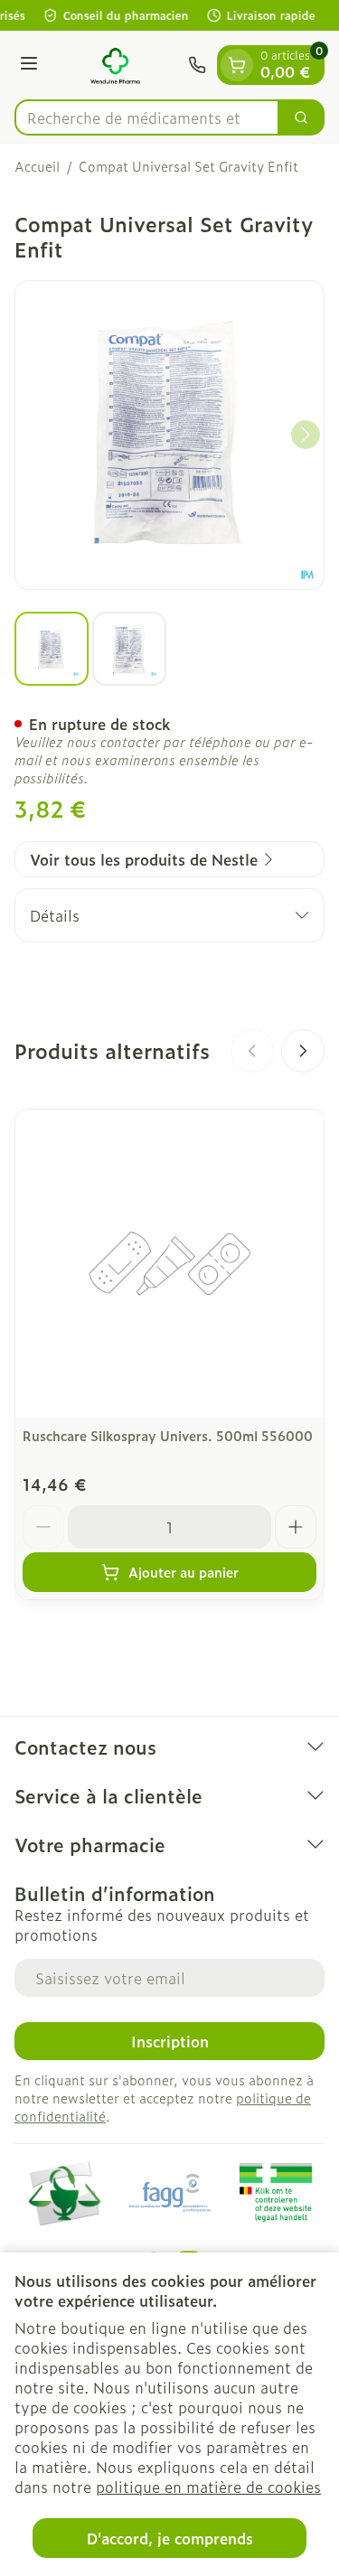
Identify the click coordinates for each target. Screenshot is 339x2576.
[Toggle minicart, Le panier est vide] (237, 65)
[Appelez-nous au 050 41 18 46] (197, 65)
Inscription (170, 2041)
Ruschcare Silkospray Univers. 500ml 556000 (168, 1435)
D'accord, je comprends (170, 2538)
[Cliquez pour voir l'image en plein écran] (169, 435)
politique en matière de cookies (208, 2487)
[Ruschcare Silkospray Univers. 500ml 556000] (169, 1264)
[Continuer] (306, 435)
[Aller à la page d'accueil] (116, 65)
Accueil (37, 166)
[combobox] (147, 117)
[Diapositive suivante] (303, 1051)
